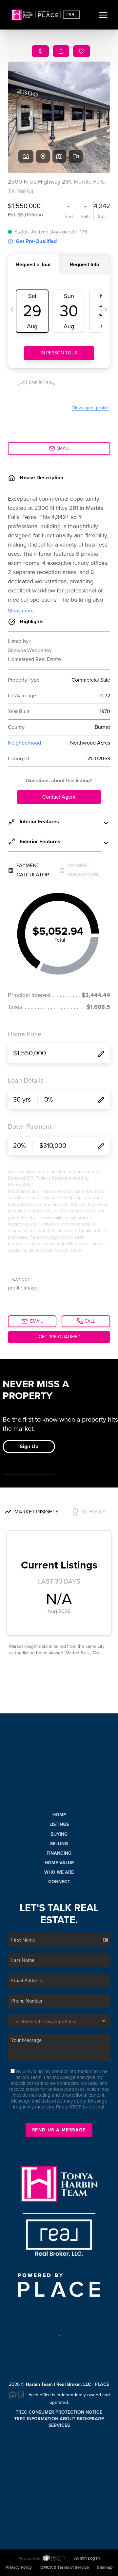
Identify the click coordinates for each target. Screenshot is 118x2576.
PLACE (102, 2384)
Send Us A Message (59, 2130)
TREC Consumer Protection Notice (59, 2412)
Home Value (59, 1863)
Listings (59, 1824)
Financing (59, 1853)
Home (59, 1815)
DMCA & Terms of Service (65, 2567)
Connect (59, 1882)
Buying (59, 1834)
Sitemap (105, 2567)
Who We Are (59, 1872)
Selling (59, 1844)
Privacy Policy (19, 2567)
